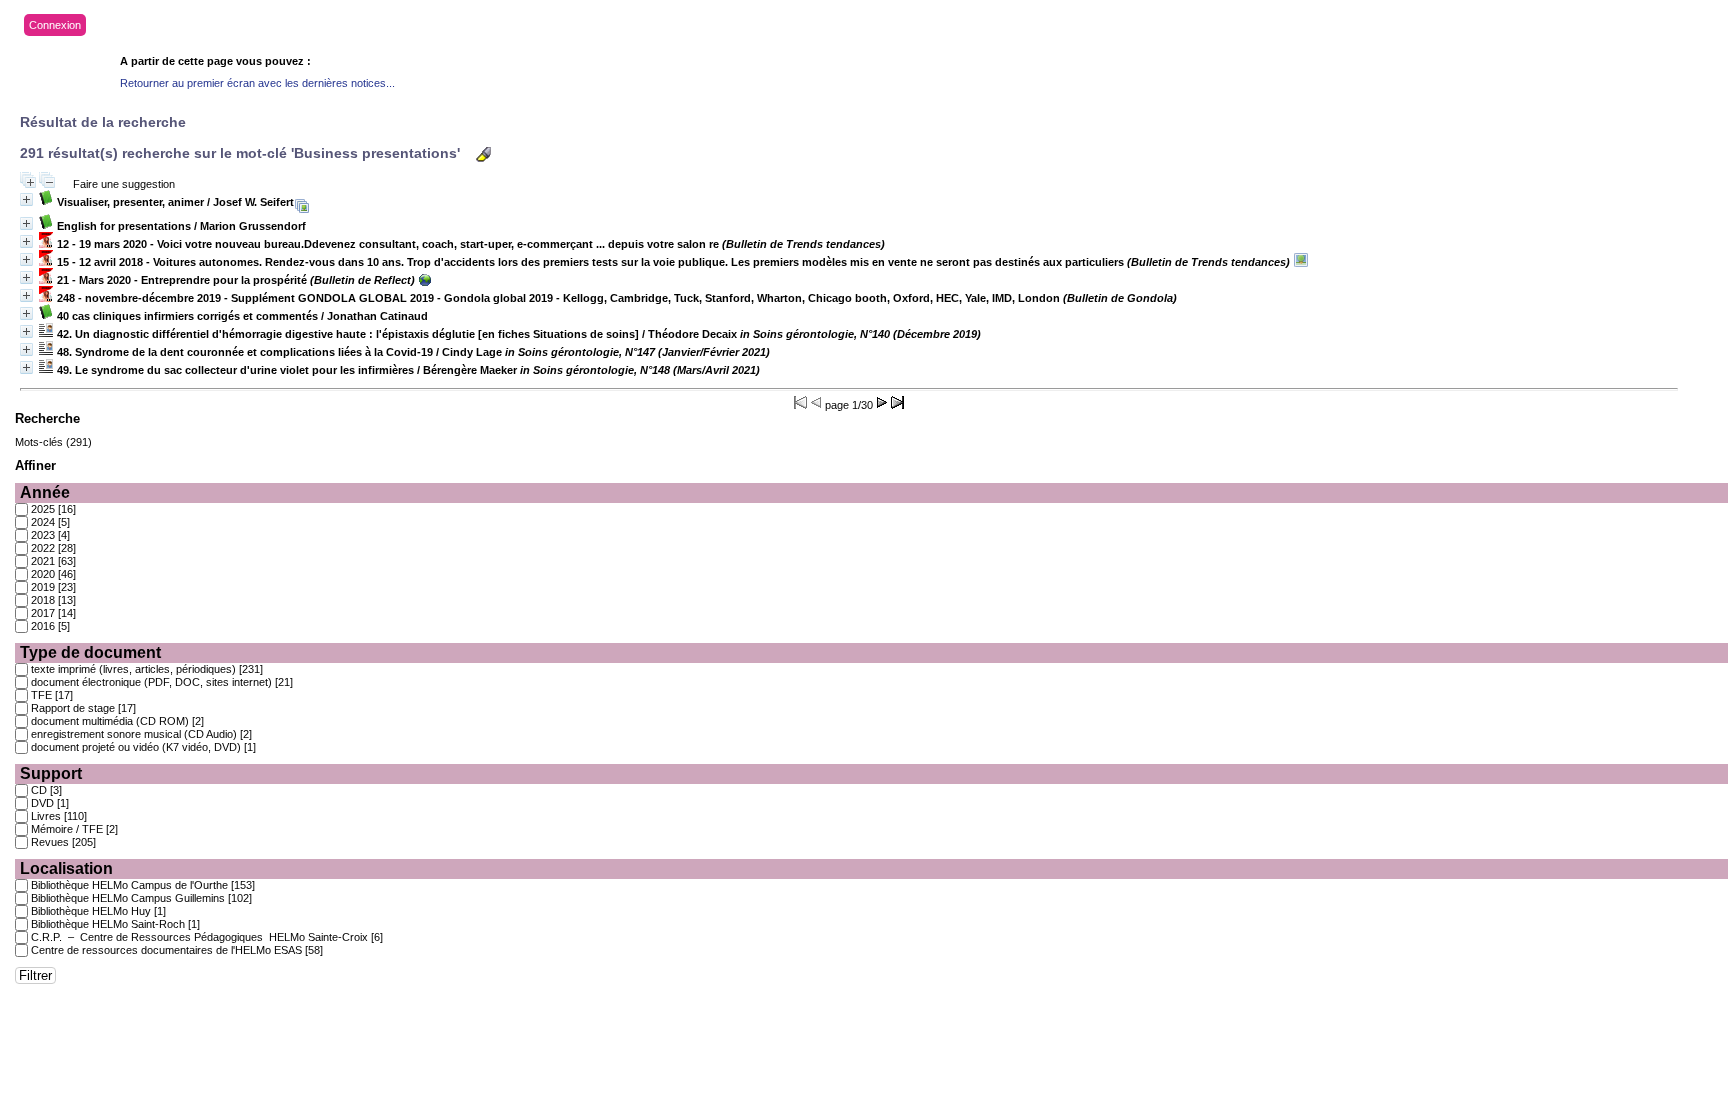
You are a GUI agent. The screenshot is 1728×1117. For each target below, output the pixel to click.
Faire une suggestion (124, 184)
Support (51, 773)
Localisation (66, 868)
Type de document (90, 652)
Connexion (55, 25)
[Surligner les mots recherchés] (483, 154)
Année (45, 492)
